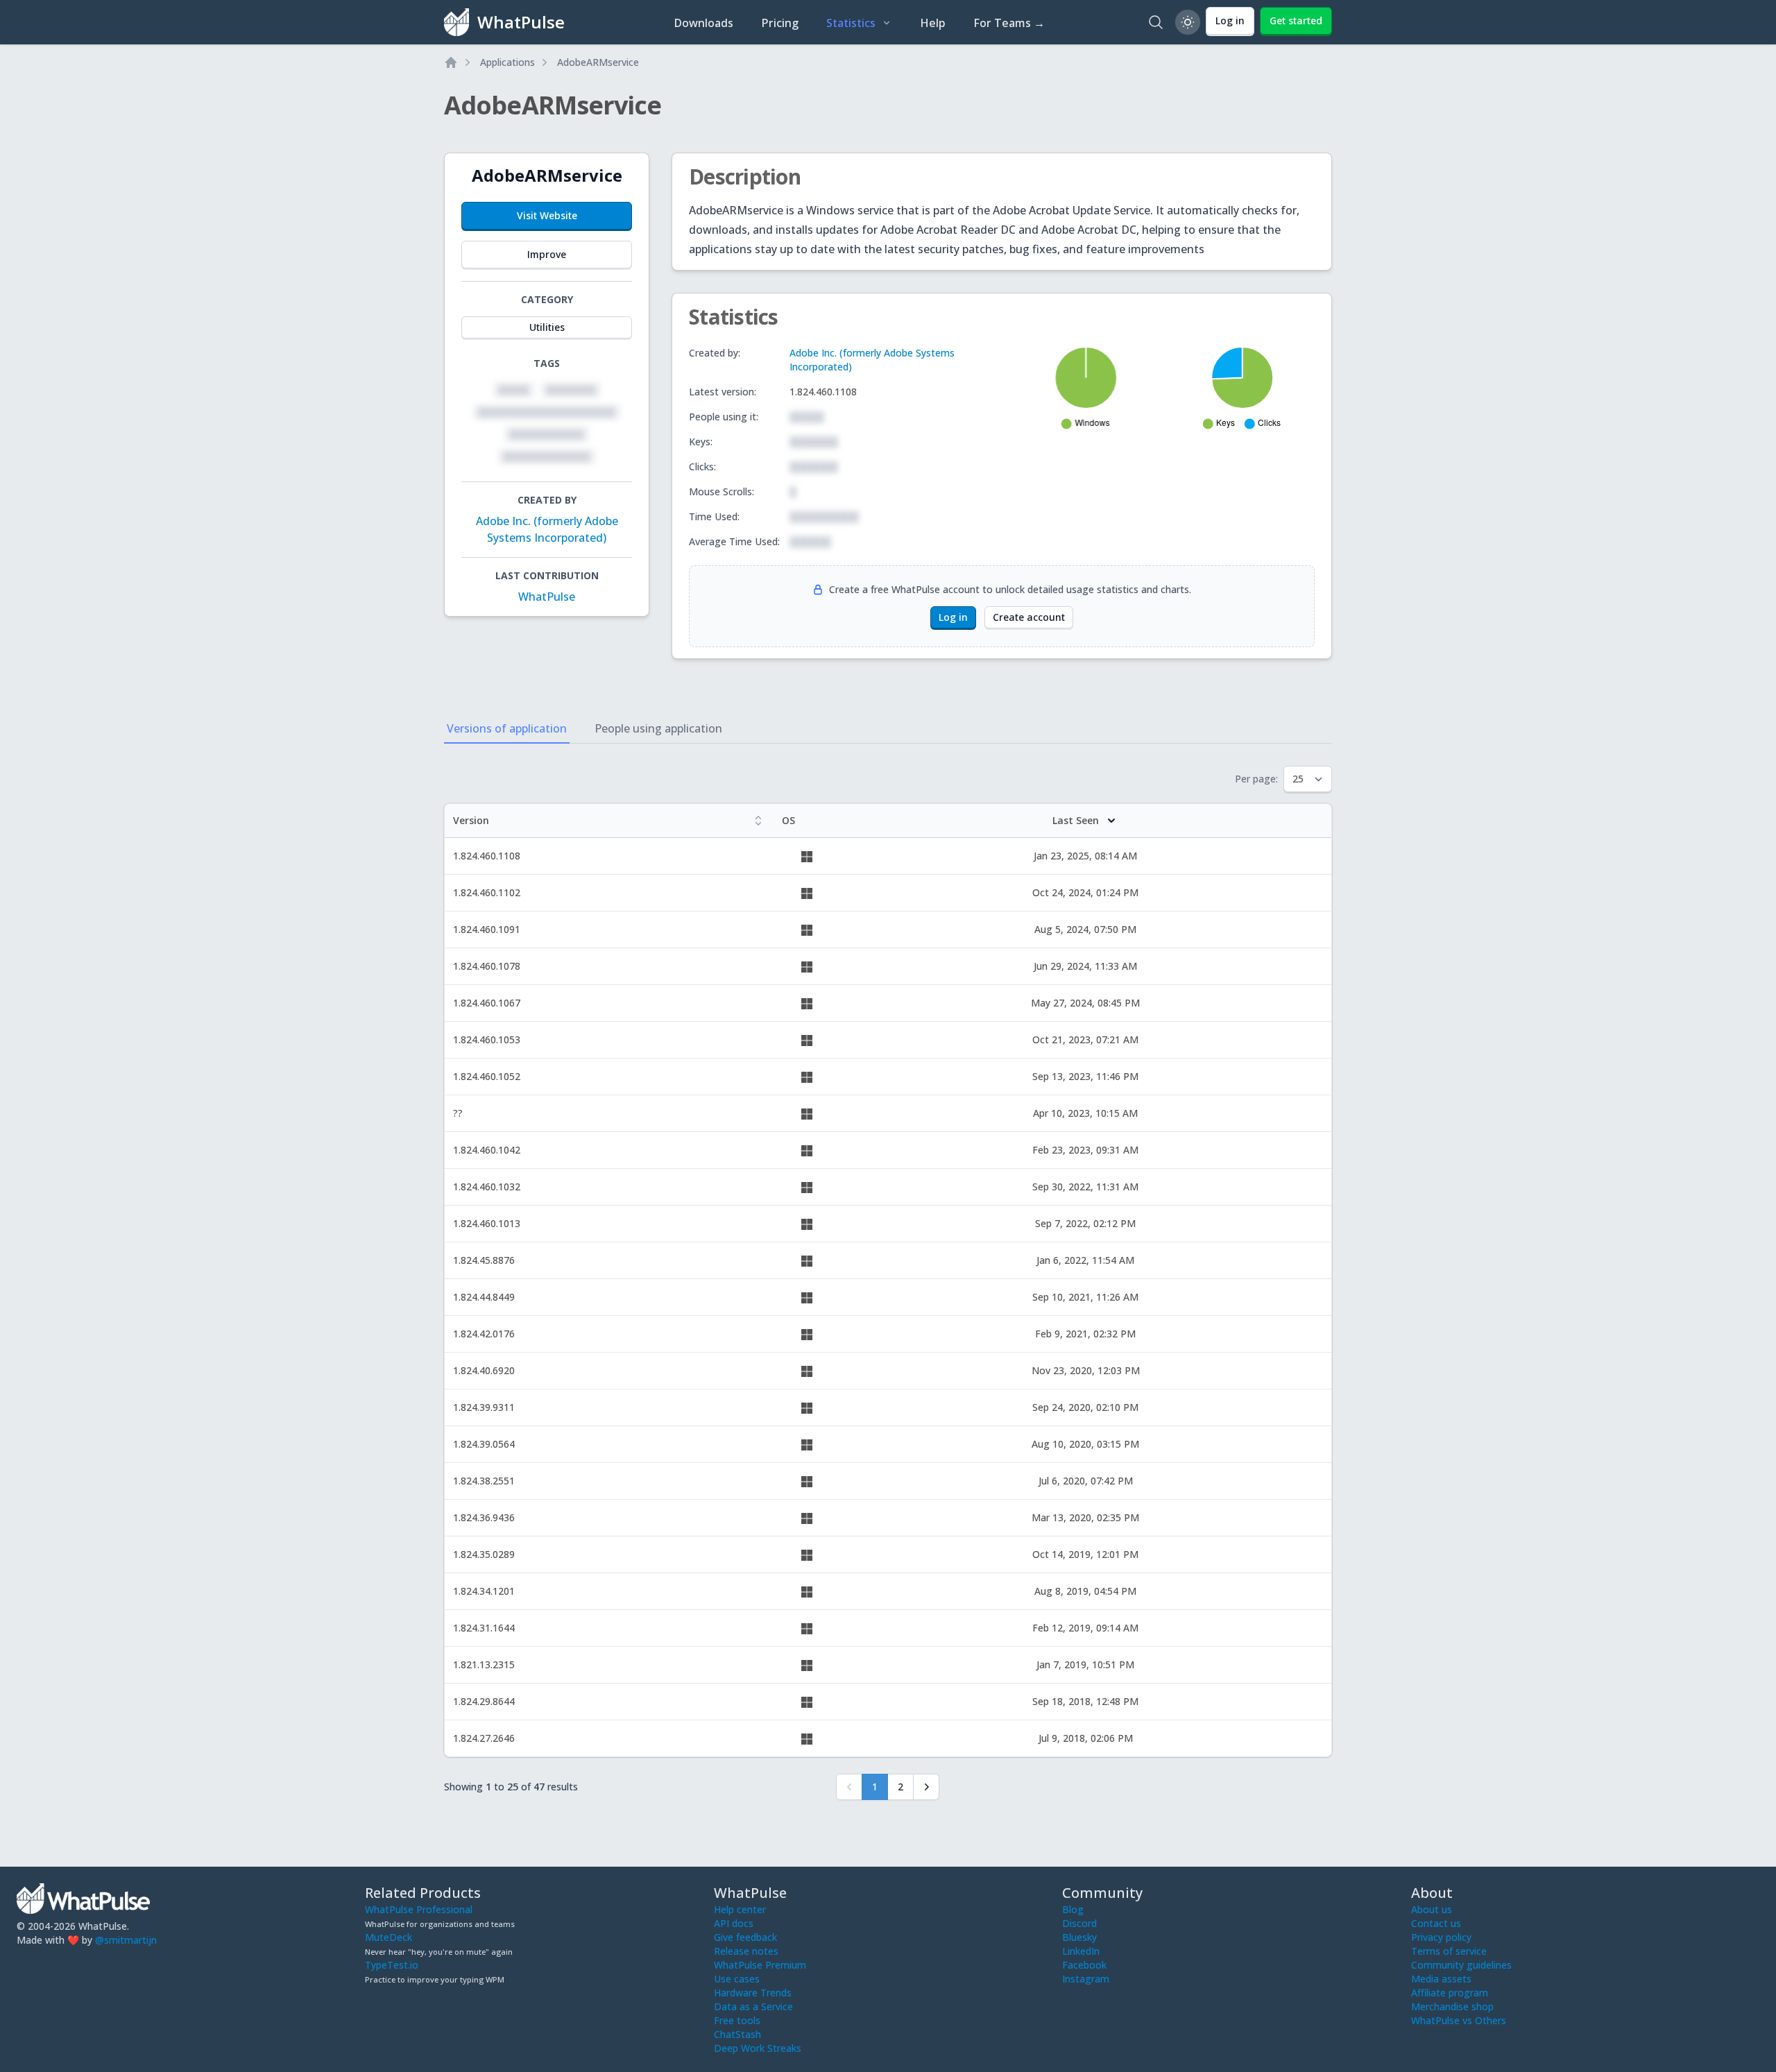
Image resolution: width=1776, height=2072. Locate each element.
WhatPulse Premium (760, 1965)
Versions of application (507, 728)
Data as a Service (753, 2006)
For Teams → (1009, 23)
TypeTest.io (392, 1965)
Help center (740, 1909)
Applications (507, 62)
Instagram (1086, 1979)
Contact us (1436, 1923)
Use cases (737, 1979)
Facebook (1084, 1965)
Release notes (746, 1951)
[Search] (1156, 22)
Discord (1079, 1923)
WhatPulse (547, 597)
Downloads (703, 23)
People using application (658, 728)
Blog (1073, 1909)
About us (1432, 1909)
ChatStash (737, 2034)
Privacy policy (1441, 1937)
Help (933, 23)
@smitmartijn (126, 1940)
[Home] (451, 62)
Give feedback (745, 1937)
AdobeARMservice (598, 62)
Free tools (737, 2020)
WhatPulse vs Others (1459, 2020)
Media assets (1441, 1979)
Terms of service (1449, 1951)
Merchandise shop (1452, 2006)
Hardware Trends (753, 1993)
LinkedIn (1081, 1951)
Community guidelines (1461, 1965)
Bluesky (1079, 1937)
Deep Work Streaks (758, 2048)
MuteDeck (388, 1937)
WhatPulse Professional (419, 1909)
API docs (734, 1923)
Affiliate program (1450, 1993)
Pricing (780, 23)
